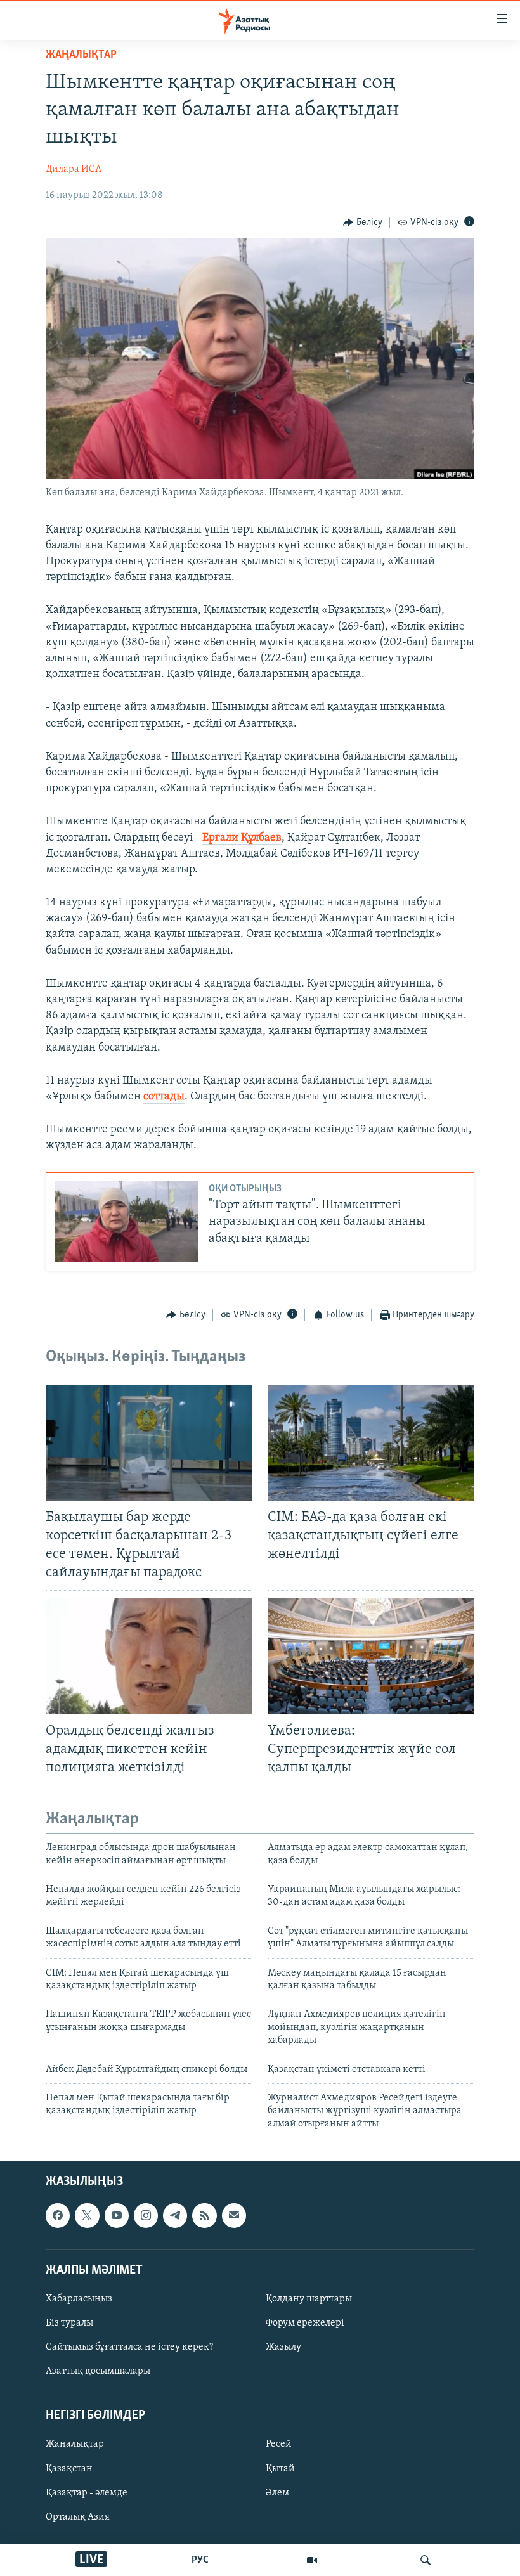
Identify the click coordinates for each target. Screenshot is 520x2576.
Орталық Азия (78, 2517)
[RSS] (204, 2215)
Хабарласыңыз (79, 2299)
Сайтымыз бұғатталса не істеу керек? (129, 2347)
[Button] (363, 223)
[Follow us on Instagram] (146, 2215)
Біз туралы (69, 2323)
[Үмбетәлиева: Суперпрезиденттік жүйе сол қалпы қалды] (371, 1656)
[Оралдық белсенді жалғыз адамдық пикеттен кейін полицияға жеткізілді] (149, 1656)
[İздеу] (426, 2560)
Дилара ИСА (74, 169)
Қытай (280, 2469)
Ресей (279, 2445)
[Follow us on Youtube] (117, 2215)
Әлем (277, 2493)
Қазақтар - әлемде (87, 2493)
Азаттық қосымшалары (98, 2371)
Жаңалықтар (75, 2445)
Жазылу (283, 2347)
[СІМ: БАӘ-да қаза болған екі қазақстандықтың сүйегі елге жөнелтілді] (371, 1443)
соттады (164, 1097)
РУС (200, 2560)
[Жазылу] (234, 2215)
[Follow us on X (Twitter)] (87, 2215)
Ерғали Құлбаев (242, 838)
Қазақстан (69, 2469)
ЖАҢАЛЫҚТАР (81, 55)
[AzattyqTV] (312, 2560)
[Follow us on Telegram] (175, 2215)
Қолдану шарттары (309, 2299)
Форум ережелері (305, 2323)
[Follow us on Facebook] (58, 2215)
